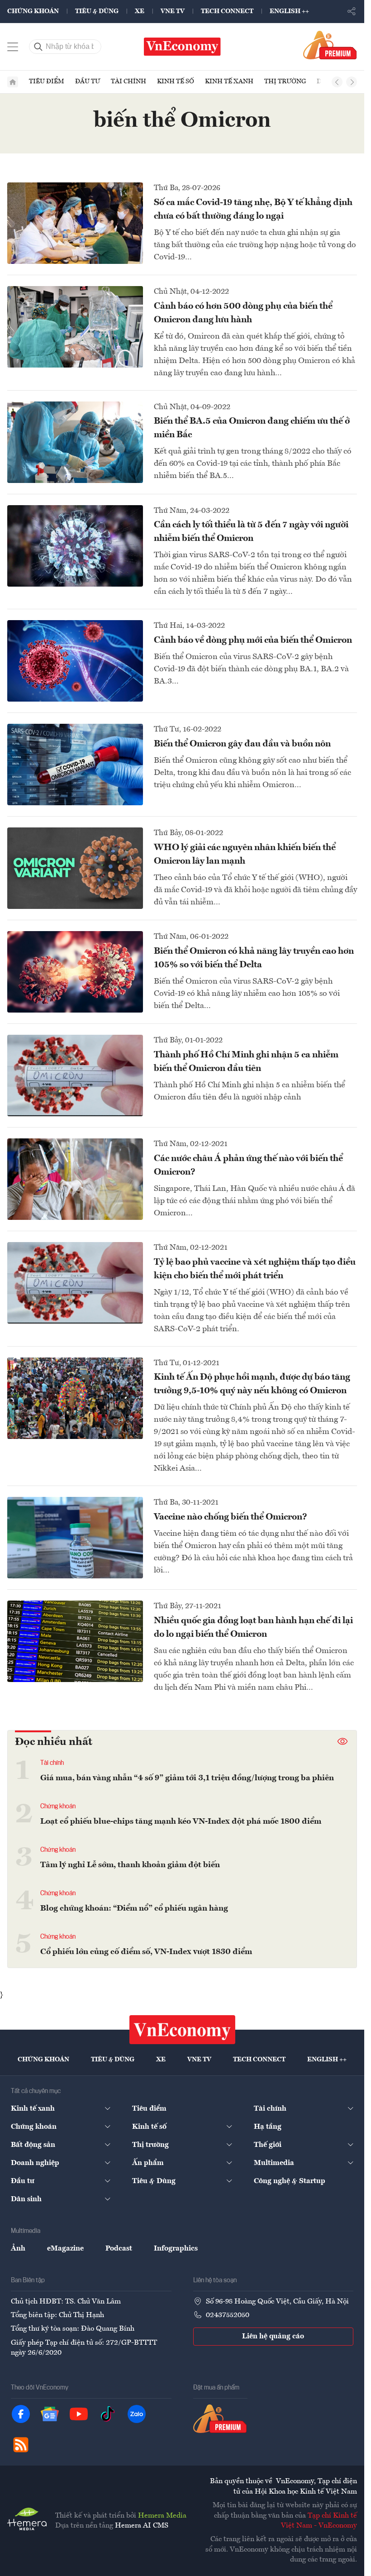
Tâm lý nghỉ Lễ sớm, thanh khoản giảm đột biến (130, 1865)
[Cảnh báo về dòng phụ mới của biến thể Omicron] (75, 661)
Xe (140, 11)
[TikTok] (108, 2414)
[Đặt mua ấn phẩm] (330, 45)
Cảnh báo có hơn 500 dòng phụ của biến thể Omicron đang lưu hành (243, 313)
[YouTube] (79, 2414)
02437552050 (228, 2315)
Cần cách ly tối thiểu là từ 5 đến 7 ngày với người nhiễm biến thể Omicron (251, 532)
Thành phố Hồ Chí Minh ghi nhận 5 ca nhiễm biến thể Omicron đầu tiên (246, 1062)
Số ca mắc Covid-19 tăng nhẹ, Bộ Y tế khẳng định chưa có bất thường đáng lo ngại (253, 210)
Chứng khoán (33, 11)
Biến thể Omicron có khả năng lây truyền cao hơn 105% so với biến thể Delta (254, 958)
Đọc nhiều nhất (54, 1742)
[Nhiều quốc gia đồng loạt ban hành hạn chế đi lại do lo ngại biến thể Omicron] (75, 1641)
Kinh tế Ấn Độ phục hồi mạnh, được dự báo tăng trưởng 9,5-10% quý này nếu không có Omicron (252, 1384)
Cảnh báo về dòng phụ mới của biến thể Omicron (253, 640)
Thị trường (285, 81)
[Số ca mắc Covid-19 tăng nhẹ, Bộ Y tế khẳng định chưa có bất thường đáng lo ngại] (75, 223)
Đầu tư (88, 81)
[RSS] (21, 2445)
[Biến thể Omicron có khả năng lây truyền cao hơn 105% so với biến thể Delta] (75, 972)
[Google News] (50, 2414)
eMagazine (65, 2249)
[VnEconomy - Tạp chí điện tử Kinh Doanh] (182, 2030)
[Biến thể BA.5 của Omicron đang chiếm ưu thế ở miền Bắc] (75, 442)
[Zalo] (137, 2414)
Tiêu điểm (47, 81)
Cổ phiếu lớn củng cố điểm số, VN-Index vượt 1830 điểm (146, 1952)
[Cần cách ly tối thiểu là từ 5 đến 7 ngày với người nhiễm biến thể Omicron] (75, 546)
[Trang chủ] (13, 82)
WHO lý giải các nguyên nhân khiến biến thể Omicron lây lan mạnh (245, 855)
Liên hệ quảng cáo (273, 2337)
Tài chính (128, 81)
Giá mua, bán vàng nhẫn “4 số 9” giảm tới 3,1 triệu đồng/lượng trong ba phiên (187, 1778)
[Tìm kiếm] (38, 47)
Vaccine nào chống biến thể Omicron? (231, 1517)
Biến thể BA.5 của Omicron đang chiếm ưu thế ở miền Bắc (252, 428)
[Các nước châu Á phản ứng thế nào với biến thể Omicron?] (75, 1179)
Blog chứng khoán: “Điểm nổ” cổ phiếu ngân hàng (134, 1908)
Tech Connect (227, 11)
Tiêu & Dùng (97, 11)
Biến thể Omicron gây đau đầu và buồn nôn (242, 744)
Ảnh (18, 2249)
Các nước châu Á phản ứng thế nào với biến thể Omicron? (248, 1166)
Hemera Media (162, 2516)
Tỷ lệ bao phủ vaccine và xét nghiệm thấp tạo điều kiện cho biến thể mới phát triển (255, 1269)
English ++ (289, 11)
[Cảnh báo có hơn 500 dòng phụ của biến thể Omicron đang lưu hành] (75, 327)
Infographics (176, 2249)
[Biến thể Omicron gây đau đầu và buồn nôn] (75, 765)
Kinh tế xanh (229, 81)
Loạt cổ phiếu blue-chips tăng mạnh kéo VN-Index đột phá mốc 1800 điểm (181, 1821)
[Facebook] (21, 2414)
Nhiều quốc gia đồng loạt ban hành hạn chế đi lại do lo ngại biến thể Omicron (253, 1628)
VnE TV (173, 11)
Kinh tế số (176, 81)
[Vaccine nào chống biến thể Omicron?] (75, 1538)
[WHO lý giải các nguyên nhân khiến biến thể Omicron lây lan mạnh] (75, 868)
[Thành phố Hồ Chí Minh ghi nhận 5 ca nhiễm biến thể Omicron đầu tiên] (75, 1075)
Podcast (119, 2249)
